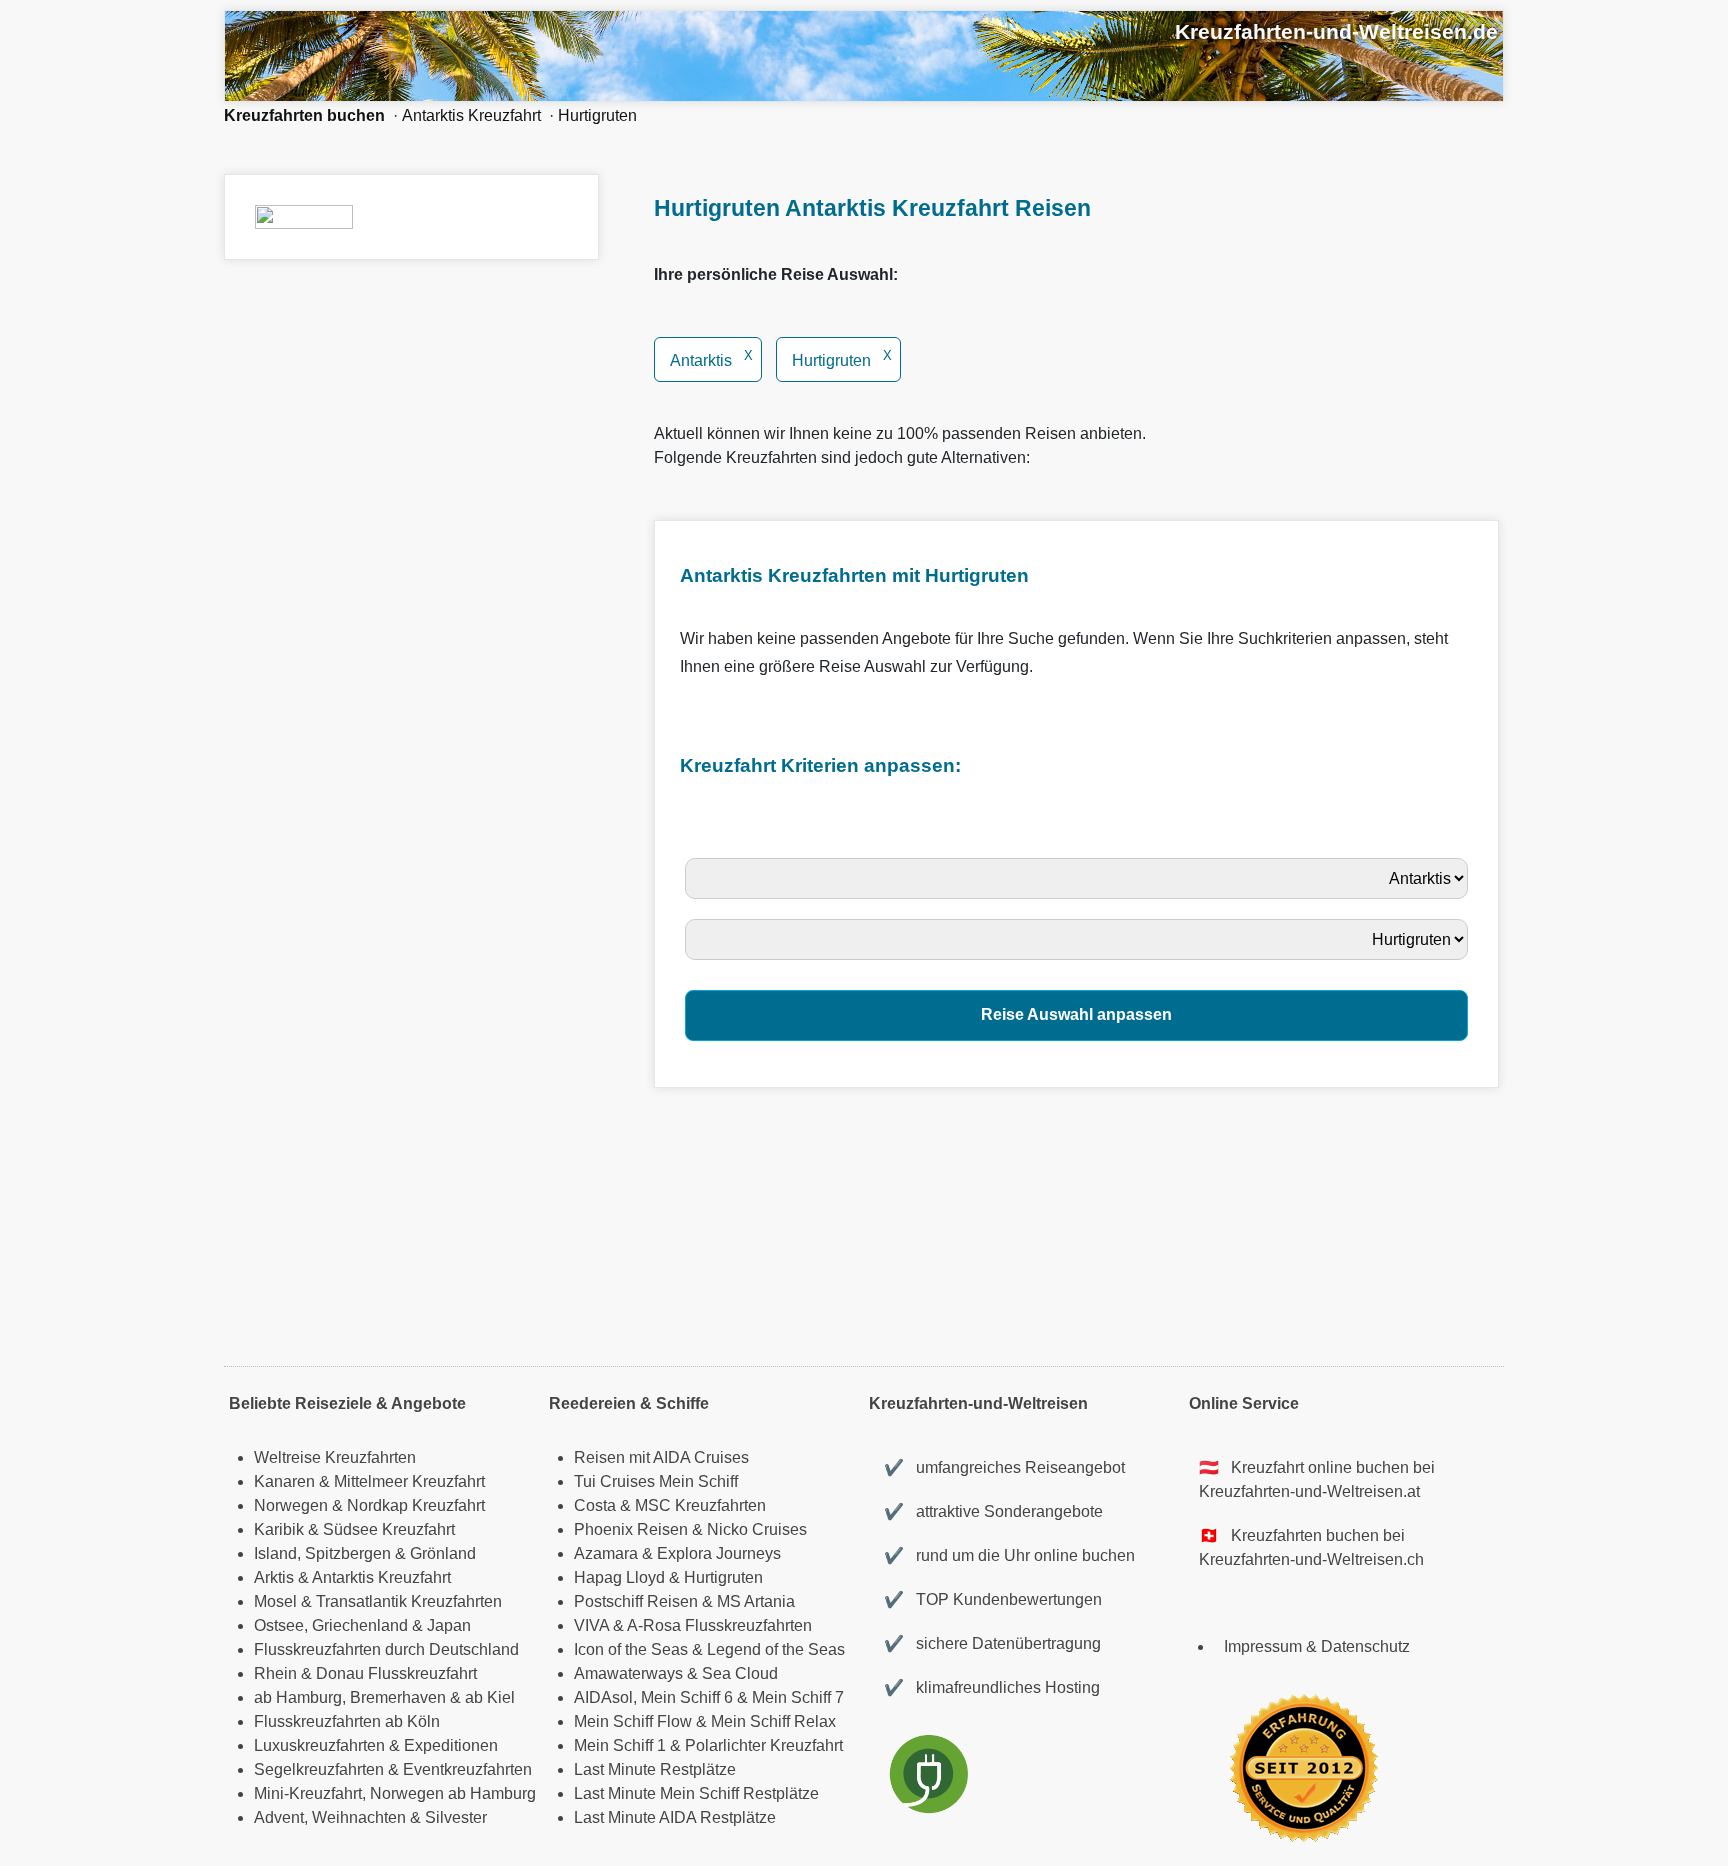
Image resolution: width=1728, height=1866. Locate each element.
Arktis (274, 1577)
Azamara (606, 1553)
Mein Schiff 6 (687, 1697)
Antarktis (711, 360)
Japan (449, 1625)
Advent (279, 1817)
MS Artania (756, 1601)
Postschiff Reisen (636, 1601)
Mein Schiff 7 (798, 1697)
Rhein (275, 1673)
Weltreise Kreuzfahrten (335, 1457)
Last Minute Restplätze (655, 1769)
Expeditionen (451, 1745)
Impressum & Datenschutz (1317, 1646)
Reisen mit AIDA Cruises (661, 1457)
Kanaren (284, 1481)
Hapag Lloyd (619, 1577)
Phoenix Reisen (631, 1529)
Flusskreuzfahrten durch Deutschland (386, 1649)
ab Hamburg (298, 1697)
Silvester (456, 1817)
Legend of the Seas (776, 1649)
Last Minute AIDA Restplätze (675, 1817)
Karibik (279, 1529)
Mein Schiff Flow (633, 1721)
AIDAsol (603, 1697)
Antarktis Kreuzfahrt (471, 115)
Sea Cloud (740, 1673)
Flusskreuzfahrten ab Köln (347, 1721)
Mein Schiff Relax (773, 1721)
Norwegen (291, 1505)
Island (275, 1553)
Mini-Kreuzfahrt (308, 1793)
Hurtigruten (597, 115)
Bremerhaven (398, 1697)
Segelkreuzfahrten (319, 1769)
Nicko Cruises (757, 1529)
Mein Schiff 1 (620, 1745)
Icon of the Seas (631, 1649)
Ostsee (279, 1625)
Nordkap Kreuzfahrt (416, 1505)
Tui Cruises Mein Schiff (656, 1481)
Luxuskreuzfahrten (319, 1745)
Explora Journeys (719, 1553)
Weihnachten (359, 1817)
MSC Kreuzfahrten (700, 1505)
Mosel (275, 1601)
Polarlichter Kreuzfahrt (764, 1745)
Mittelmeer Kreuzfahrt (409, 1481)
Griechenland (360, 1625)
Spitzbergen (348, 1553)
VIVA (591, 1625)
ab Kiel (490, 1697)
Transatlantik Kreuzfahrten (409, 1601)
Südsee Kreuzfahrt (389, 1529)
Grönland (443, 1553)
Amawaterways (628, 1673)
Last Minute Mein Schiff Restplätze (696, 1793)
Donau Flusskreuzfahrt (396, 1673)
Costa (595, 1505)
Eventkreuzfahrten (467, 1769)
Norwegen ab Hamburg (453, 1793)
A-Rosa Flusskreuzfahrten (719, 1625)
